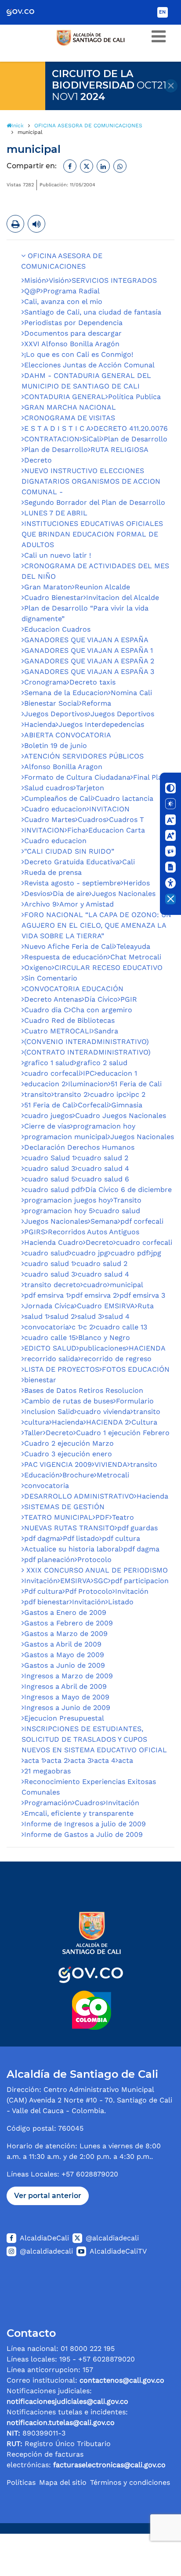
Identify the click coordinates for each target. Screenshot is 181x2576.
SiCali (92, 439)
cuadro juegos (48, 1116)
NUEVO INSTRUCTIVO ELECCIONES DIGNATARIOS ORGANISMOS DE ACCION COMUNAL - (91, 481)
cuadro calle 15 (50, 1338)
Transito (127, 1200)
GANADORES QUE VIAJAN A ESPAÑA (86, 640)
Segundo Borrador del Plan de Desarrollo (95, 502)
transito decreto (52, 1285)
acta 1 (34, 1760)
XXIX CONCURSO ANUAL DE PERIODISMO (96, 1570)
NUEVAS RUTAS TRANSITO (69, 1528)
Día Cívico (101, 999)
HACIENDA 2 (107, 1422)
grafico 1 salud (49, 1063)
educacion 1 (117, 1073)
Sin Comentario (51, 978)
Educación (42, 1475)
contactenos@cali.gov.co (122, 2380)
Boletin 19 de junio (56, 746)
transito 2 (71, 1094)
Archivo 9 (40, 904)
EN (162, 12)
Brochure (78, 1475)
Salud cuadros (49, 788)
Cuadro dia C (46, 1010)
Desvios (37, 894)
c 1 (76, 1327)
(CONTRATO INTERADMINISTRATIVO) (87, 1052)
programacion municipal (66, 1137)
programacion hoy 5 (58, 1211)
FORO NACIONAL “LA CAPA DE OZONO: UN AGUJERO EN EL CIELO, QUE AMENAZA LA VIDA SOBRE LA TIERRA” (96, 925)
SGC (101, 1581)
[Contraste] (170, 788)
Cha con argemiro (102, 1010)
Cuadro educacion (55, 809)
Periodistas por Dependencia (73, 323)
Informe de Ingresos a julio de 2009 (85, 1824)
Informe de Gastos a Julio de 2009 (83, 1834)
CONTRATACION (52, 439)
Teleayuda (133, 946)
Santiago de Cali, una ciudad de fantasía (93, 312)
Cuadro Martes (50, 820)
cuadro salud (118, 1211)
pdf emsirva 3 (142, 1295)
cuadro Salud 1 (49, 1158)
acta (126, 1760)
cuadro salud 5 (50, 1179)
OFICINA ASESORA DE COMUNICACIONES (62, 261)
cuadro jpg (90, 1253)
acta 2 (57, 1760)
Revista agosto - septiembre (72, 883)
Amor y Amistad (87, 904)
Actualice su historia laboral (72, 1549)
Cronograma (45, 682)
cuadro (95, 1285)
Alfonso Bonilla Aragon (63, 767)
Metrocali (113, 1475)
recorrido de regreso (116, 1359)
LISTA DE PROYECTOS (62, 1369)
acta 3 (81, 1760)
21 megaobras (47, 1771)
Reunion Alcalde (102, 587)
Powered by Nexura (149, 2529)
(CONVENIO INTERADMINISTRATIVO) (87, 1042)
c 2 (88, 1327)
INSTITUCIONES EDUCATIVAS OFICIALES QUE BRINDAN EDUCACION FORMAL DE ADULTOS (92, 534)
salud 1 (36, 1316)
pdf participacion (140, 1581)
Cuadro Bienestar (54, 598)
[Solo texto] (170, 804)
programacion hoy (104, 1126)
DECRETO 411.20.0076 (131, 428)
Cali (129, 862)
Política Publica (134, 397)
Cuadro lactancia (124, 798)
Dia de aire (71, 894)
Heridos (137, 883)
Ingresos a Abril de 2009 (65, 1686)
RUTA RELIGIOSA (119, 450)
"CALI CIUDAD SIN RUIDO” (69, 851)
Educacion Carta (117, 830)
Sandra (106, 1031)
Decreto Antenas (53, 999)
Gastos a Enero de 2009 (65, 1612)
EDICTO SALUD (50, 1348)
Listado (121, 1602)
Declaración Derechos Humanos (79, 1147)
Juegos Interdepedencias (101, 724)
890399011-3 (36, 2433)
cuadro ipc (108, 1094)
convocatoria (47, 1327)
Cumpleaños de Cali (58, 798)
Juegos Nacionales (124, 894)
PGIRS (35, 1232)
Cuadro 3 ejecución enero (68, 1454)
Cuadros (92, 820)
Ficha (76, 830)
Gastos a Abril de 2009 (63, 1644)
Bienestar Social (52, 703)
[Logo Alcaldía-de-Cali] (90, 1970)
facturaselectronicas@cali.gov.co (109, 2465)
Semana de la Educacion (66, 693)
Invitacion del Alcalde (123, 598)
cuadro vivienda (104, 1412)
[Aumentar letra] (170, 836)
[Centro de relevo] (170, 851)
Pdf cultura (43, 1591)
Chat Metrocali (136, 957)
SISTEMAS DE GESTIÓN (64, 1507)
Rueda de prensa (53, 872)
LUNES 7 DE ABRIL (56, 513)
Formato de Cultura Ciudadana (77, 777)
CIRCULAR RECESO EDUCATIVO (109, 968)
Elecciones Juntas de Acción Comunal (89, 365)
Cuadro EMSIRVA (106, 1306)
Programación (48, 1803)
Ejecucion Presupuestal (64, 1718)
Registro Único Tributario (59, 2444)
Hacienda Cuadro (54, 1242)
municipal (127, 1285)
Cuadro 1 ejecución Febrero (123, 1433)
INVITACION (109, 809)
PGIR (129, 999)
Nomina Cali (131, 693)
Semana (104, 1221)
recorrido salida (51, 1359)
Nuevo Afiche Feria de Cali (69, 946)
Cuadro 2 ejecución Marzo (69, 1443)
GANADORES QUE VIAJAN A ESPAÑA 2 (89, 661)
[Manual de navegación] (170, 867)
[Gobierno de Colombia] (27, 12)
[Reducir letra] (170, 820)
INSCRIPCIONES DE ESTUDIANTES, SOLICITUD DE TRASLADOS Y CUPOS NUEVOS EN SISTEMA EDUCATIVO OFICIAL (94, 1739)
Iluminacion (88, 1084)
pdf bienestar (47, 1602)
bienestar (40, 1380)
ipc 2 (137, 1094)
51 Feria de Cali (136, 1084)
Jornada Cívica (49, 1306)
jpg (156, 1253)
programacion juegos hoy (67, 1200)
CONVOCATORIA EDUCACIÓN (74, 989)
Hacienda (40, 724)
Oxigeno (38, 968)
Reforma (96, 703)
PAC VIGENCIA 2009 (58, 1464)
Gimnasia (127, 1105)
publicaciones (103, 1348)
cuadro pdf (130, 1253)
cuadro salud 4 (103, 1168)
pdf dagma (42, 1538)
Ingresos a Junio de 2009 (67, 1708)
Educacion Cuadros (57, 629)
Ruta (146, 1306)
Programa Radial (71, 291)
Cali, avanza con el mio (63, 302)
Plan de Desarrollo (136, 439)
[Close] (171, 86)
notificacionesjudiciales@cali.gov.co (67, 2401)
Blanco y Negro (104, 1338)
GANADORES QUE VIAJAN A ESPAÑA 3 (89, 672)
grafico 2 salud (102, 1063)
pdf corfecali (142, 1221)
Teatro (123, 1517)
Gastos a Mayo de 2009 (64, 1655)
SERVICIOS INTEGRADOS (114, 280)
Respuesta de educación (66, 957)
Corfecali (93, 1105)
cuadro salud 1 (49, 1264)
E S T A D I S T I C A (58, 428)
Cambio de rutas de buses (69, 1401)
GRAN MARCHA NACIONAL (70, 407)
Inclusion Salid (49, 1412)
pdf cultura (121, 1538)
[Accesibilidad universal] (170, 883)
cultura (37, 1422)
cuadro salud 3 (50, 1168)
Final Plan (150, 777)
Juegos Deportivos (56, 714)
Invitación (41, 1581)
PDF (102, 1517)
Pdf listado (81, 1538)
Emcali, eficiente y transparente (79, 1813)
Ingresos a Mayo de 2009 (67, 1697)
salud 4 (117, 1316)
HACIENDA (147, 1348)
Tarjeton (90, 788)
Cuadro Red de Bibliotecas (69, 1020)
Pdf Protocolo (89, 1591)
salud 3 (90, 1316)
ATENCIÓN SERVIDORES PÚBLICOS (84, 756)
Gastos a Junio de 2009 (65, 1665)
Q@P (32, 291)
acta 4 (105, 1760)
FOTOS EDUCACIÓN (136, 1369)
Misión (35, 280)
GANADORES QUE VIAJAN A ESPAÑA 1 (89, 650)
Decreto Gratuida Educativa (72, 862)
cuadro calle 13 (121, 1327)
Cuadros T (127, 820)
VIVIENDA (111, 1464)
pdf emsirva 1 (46, 1295)
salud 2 (62, 1316)
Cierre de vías (47, 1126)
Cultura (144, 1422)
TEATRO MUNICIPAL (58, 1517)
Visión (59, 280)
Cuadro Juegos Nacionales (121, 1116)
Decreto (38, 460)
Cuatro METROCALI (58, 1031)
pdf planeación (49, 1560)
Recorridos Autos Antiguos (94, 1232)
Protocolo (94, 1560)
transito (38, 1094)
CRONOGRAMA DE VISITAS (70, 418)
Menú (159, 37)
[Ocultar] (170, 899)
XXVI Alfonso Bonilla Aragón (72, 344)
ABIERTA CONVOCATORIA (68, 735)
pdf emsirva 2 (94, 1295)
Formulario (135, 1401)
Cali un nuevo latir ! (58, 555)
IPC (89, 1073)
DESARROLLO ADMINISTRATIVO (79, 1496)
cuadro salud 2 (103, 1158)
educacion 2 (45, 1084)
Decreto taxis (92, 682)
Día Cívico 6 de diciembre (129, 1190)
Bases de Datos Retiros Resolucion (84, 1390)
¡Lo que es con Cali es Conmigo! (79, 354)
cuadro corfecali (52, 1073)
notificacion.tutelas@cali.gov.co (61, 2422)
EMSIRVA (76, 1581)
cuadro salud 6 (103, 1179)
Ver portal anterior (48, 2196)
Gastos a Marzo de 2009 (66, 1634)
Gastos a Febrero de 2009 (69, 1623)
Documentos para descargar (73, 333)
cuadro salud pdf (53, 1190)
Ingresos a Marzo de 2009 (69, 1676)
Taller (34, 1433)
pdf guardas (138, 1528)
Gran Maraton (48, 587)
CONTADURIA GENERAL (65, 397)
